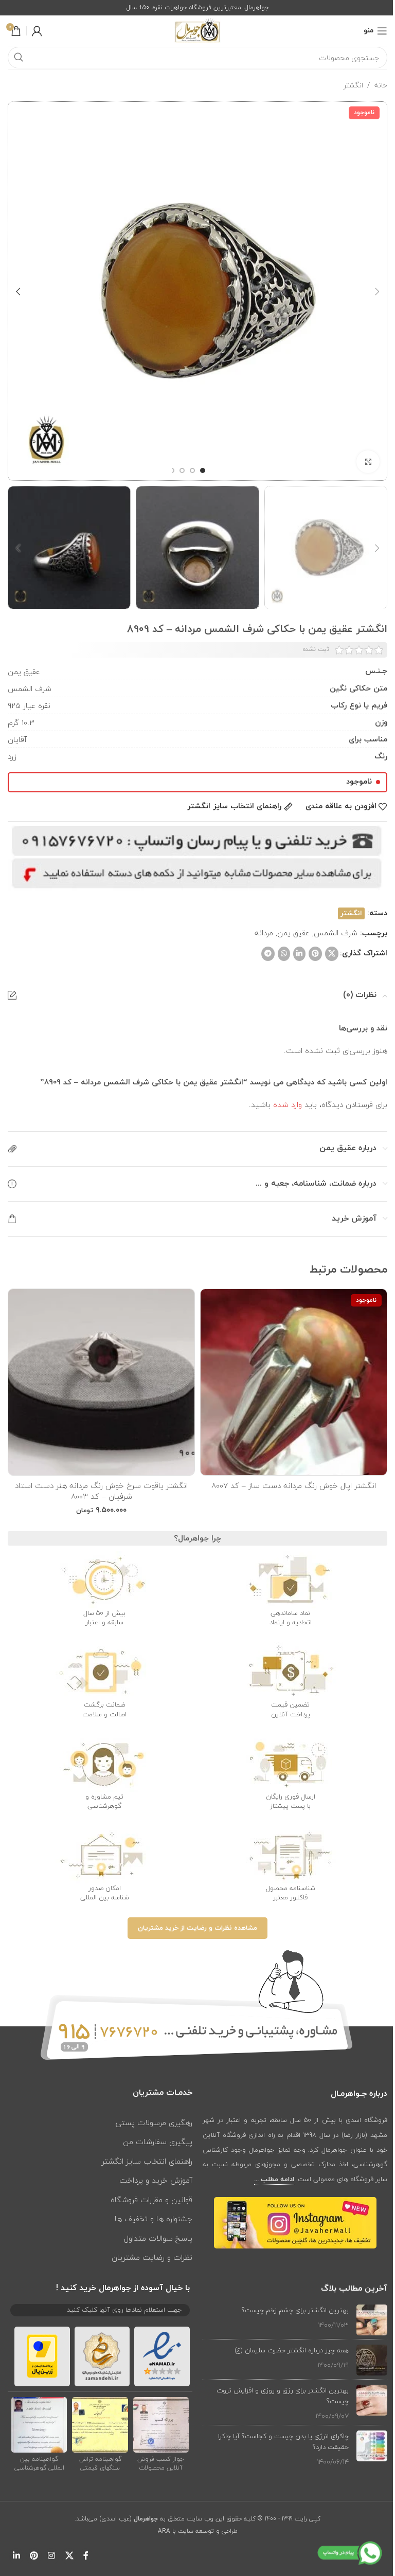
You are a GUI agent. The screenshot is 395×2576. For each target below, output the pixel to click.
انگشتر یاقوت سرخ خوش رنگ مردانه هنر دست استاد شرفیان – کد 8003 (101, 1491)
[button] (377, 291)
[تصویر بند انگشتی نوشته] (372, 2320)
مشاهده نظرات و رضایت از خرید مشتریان (197, 1928)
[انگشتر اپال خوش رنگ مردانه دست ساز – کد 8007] (294, 1382)
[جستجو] (19, 58)
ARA (164, 2531)
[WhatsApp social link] (284, 954)
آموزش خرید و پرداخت (156, 2180)
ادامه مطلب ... (274, 2180)
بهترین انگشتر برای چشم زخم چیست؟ (295, 2310)
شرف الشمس (336, 933)
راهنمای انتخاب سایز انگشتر (147, 2161)
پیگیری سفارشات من (158, 2142)
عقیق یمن (293, 933)
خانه (381, 85)
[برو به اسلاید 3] (182, 470)
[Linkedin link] (299, 954)
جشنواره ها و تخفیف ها (154, 2219)
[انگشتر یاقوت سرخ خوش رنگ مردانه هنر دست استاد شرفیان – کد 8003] (101, 1382)
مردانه (264, 933)
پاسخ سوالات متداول (158, 2238)
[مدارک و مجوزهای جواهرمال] (161, 2424)
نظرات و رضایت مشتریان (152, 2257)
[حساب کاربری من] (37, 31)
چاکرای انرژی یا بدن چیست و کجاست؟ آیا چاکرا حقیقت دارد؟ (283, 2442)
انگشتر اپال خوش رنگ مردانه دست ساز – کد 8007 (294, 1485)
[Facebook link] (86, 2556)
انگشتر (353, 85)
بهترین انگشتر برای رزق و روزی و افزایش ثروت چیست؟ (283, 2396)
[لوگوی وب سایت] (197, 30)
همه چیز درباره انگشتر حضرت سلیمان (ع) (292, 2350)
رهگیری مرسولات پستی (154, 2123)
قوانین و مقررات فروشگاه (151, 2200)
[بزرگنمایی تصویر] (368, 462)
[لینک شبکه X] (332, 954)
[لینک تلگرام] (268, 954)
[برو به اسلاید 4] (172, 470)
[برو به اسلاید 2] (192, 470)
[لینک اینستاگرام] (52, 2556)
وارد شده (288, 1104)
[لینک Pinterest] (315, 954)
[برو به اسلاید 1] (203, 470)
